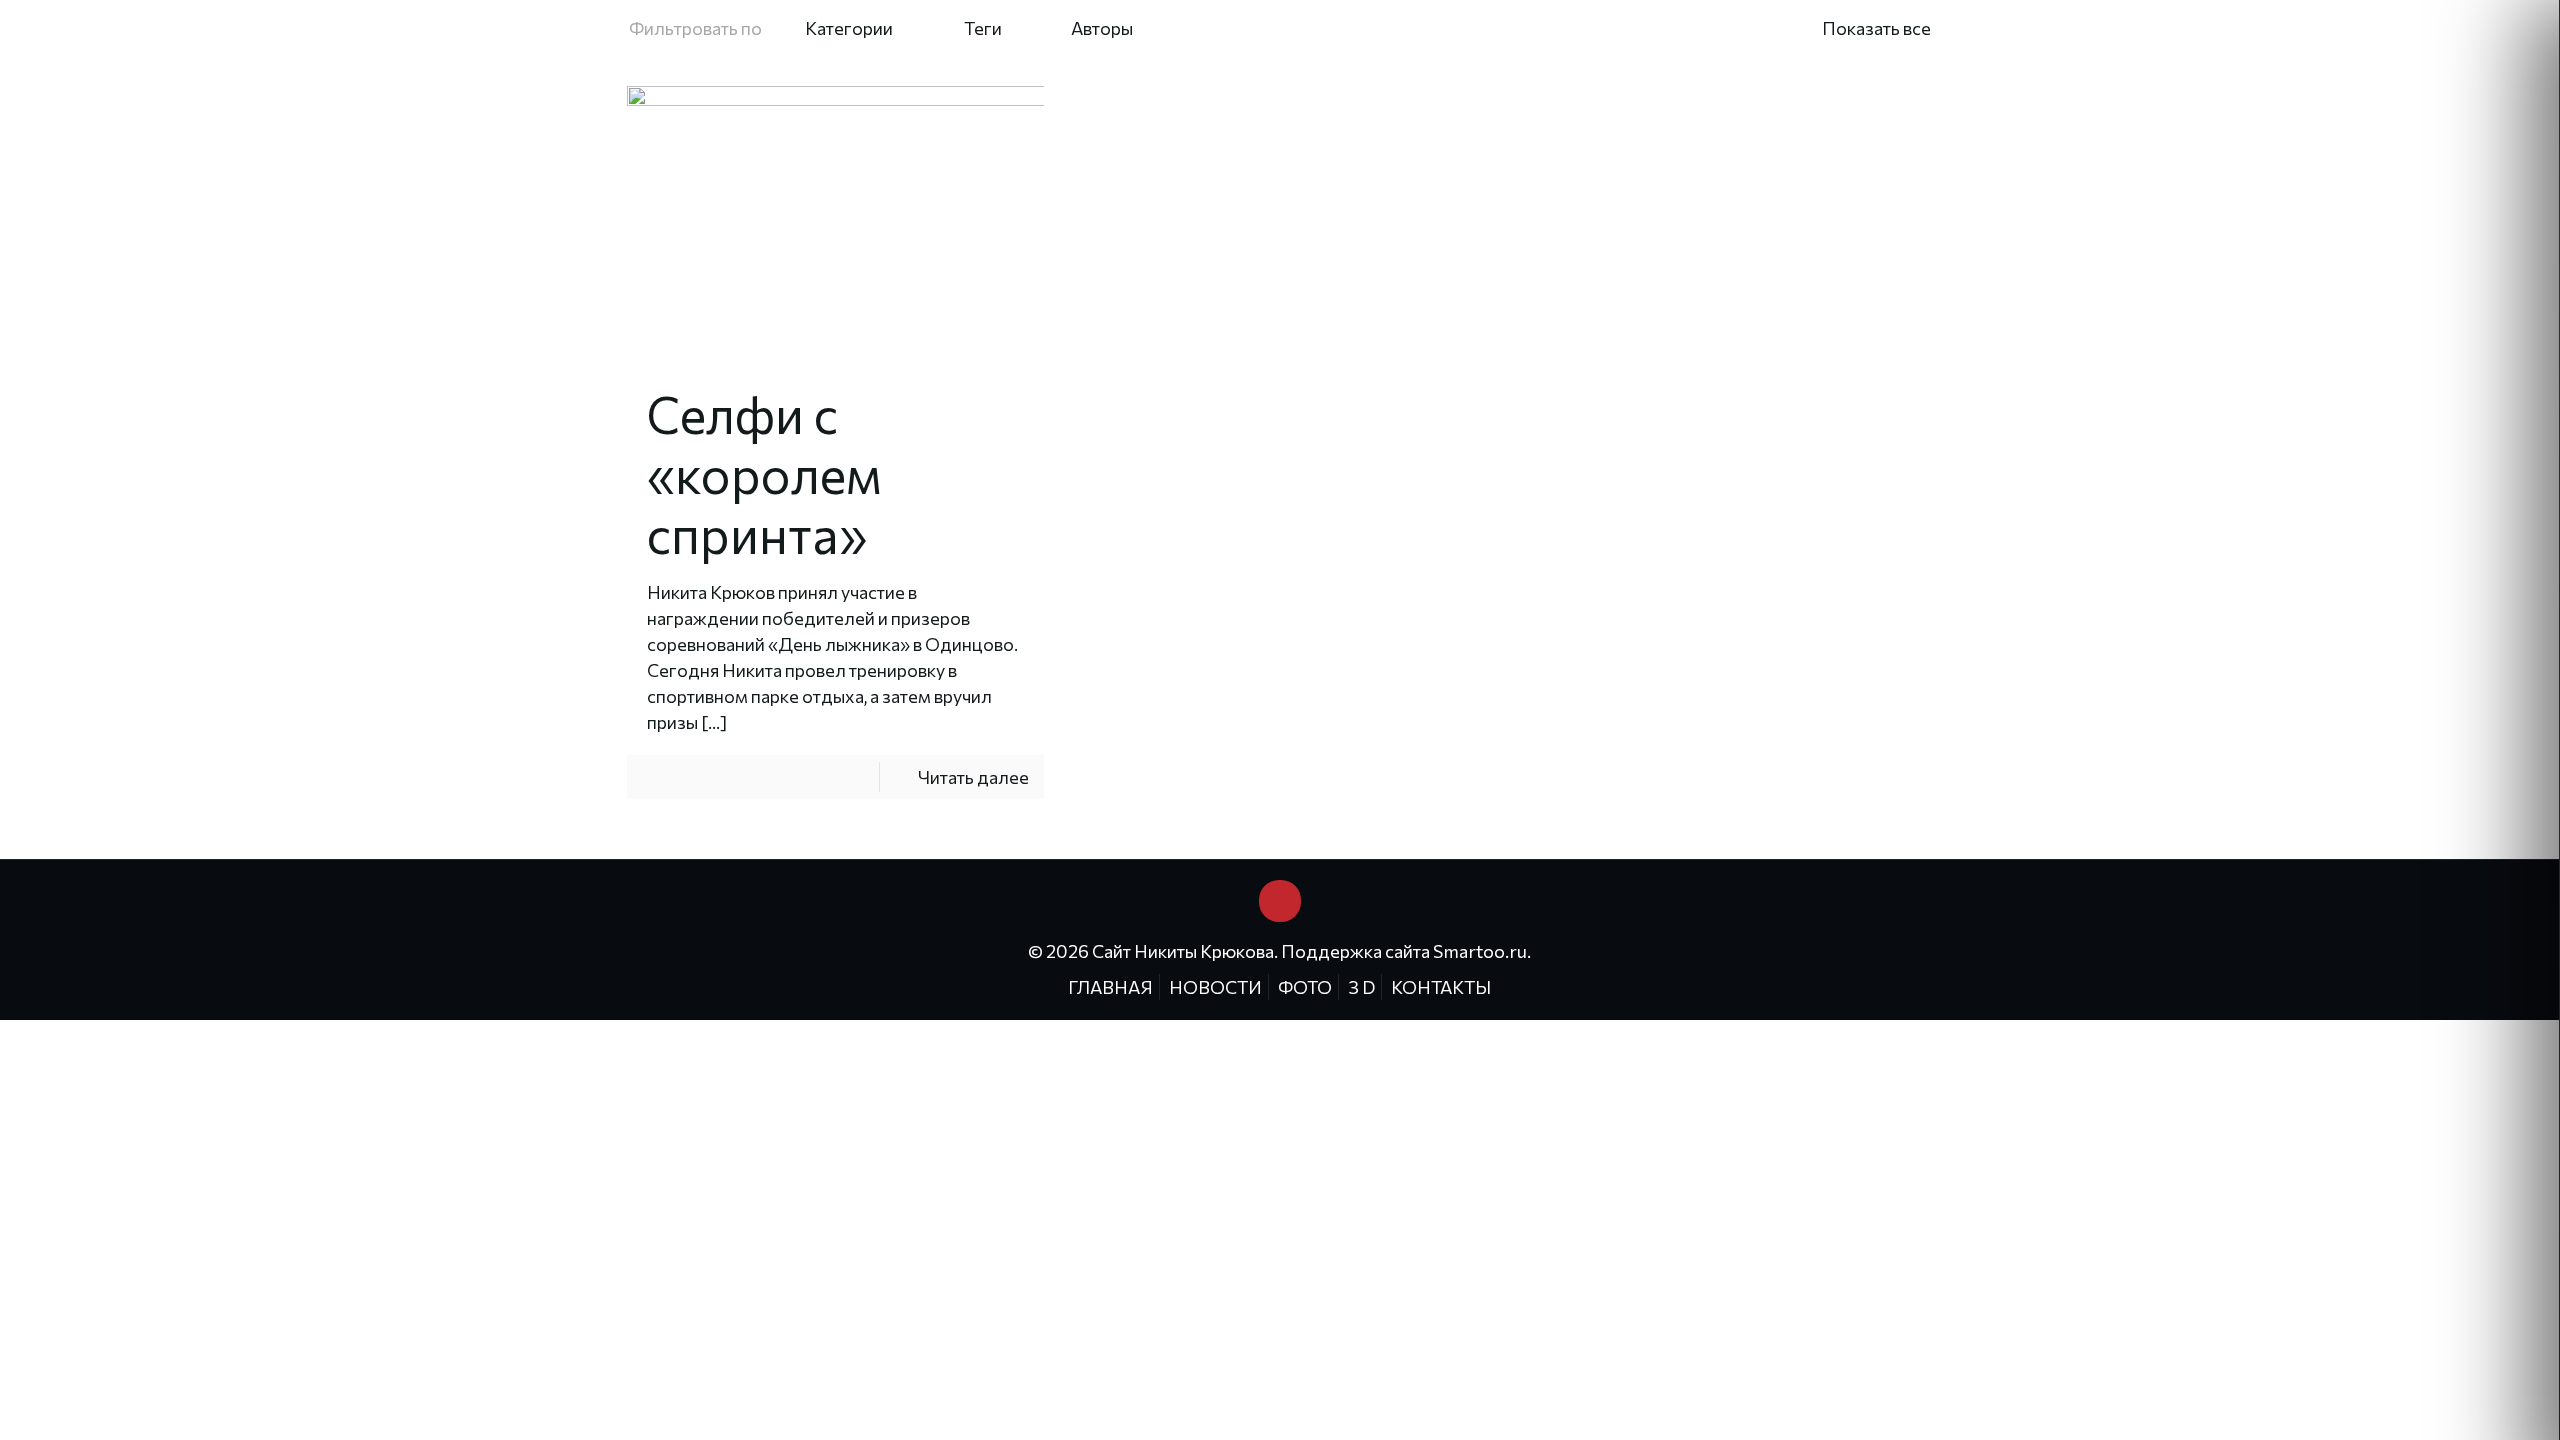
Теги (983, 28)
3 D (1361, 987)
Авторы (1102, 28)
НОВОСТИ (1215, 987)
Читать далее (973, 777)
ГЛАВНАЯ (1110, 987)
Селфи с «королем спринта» (764, 473)
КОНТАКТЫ (1441, 987)
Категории (849, 28)
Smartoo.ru (1480, 951)
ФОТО (1305, 987)
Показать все (1876, 28)
